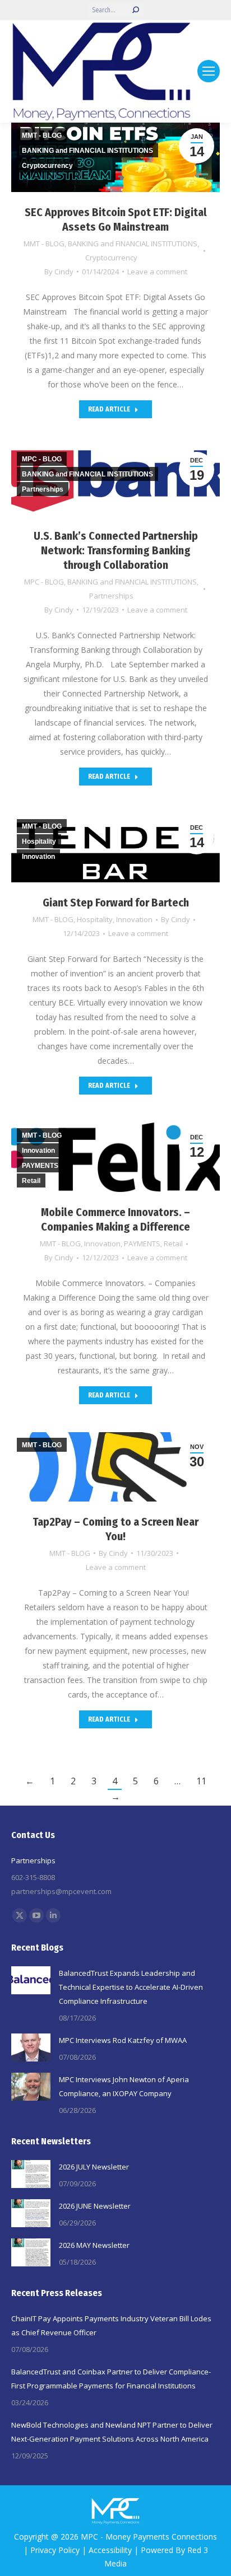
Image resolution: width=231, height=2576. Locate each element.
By (59, 272)
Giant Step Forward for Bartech (116, 903)
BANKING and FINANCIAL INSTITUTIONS (133, 244)
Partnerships (111, 596)
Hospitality (95, 919)
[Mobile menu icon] (209, 71)
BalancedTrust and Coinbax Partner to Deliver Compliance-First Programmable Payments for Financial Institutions (111, 2379)
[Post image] (31, 1980)
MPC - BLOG (44, 582)
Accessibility (110, 2550)
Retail (173, 1243)
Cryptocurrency (111, 258)
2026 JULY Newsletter (94, 2167)
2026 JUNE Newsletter (95, 2206)
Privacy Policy (55, 2550)
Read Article (109, 409)
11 (201, 1781)
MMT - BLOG (44, 244)
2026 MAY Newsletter (94, 2245)
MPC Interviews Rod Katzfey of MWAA (123, 2040)
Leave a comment (157, 272)
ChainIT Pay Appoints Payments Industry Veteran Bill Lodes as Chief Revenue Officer (111, 2325)
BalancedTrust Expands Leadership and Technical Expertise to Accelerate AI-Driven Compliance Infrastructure (131, 1987)
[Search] (136, 10)
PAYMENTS (142, 1243)
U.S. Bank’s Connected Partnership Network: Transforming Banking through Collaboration (116, 550)
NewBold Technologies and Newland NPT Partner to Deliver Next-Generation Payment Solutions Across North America (112, 2432)
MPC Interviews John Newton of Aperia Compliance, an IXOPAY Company (124, 2086)
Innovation (134, 919)
